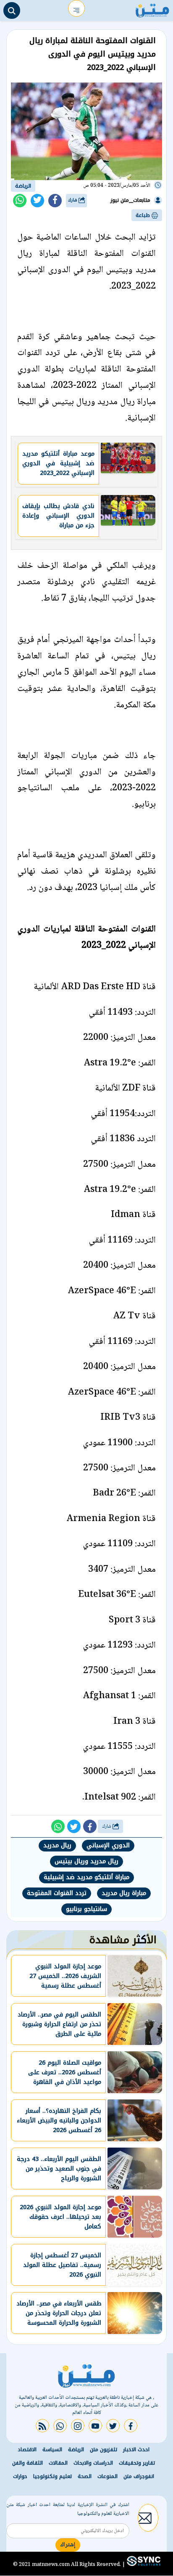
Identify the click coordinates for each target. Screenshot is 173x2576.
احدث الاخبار (136, 2450)
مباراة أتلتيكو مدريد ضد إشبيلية (86, 1877)
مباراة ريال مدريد (124, 1893)
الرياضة (23, 186)
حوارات (20, 2476)
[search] (12, 10)
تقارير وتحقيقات (137, 2463)
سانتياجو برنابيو (86, 1909)
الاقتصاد (27, 2450)
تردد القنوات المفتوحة (57, 1893)
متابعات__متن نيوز (130, 200)
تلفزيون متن (104, 2450)
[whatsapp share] (20, 201)
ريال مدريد (57, 1845)
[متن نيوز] (152, 8)
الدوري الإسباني (108, 1845)
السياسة (52, 2450)
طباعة (144, 215)
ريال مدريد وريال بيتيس (86, 1861)
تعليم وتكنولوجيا (52, 2476)
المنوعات (107, 2476)
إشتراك (68, 2545)
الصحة (85, 2476)
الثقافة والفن (28, 2463)
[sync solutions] (143, 2565)
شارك (73, 200)
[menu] (76, 8)
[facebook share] (55, 201)
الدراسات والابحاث (93, 2463)
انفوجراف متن (139, 2476)
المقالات (58, 2463)
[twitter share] (37, 201)
